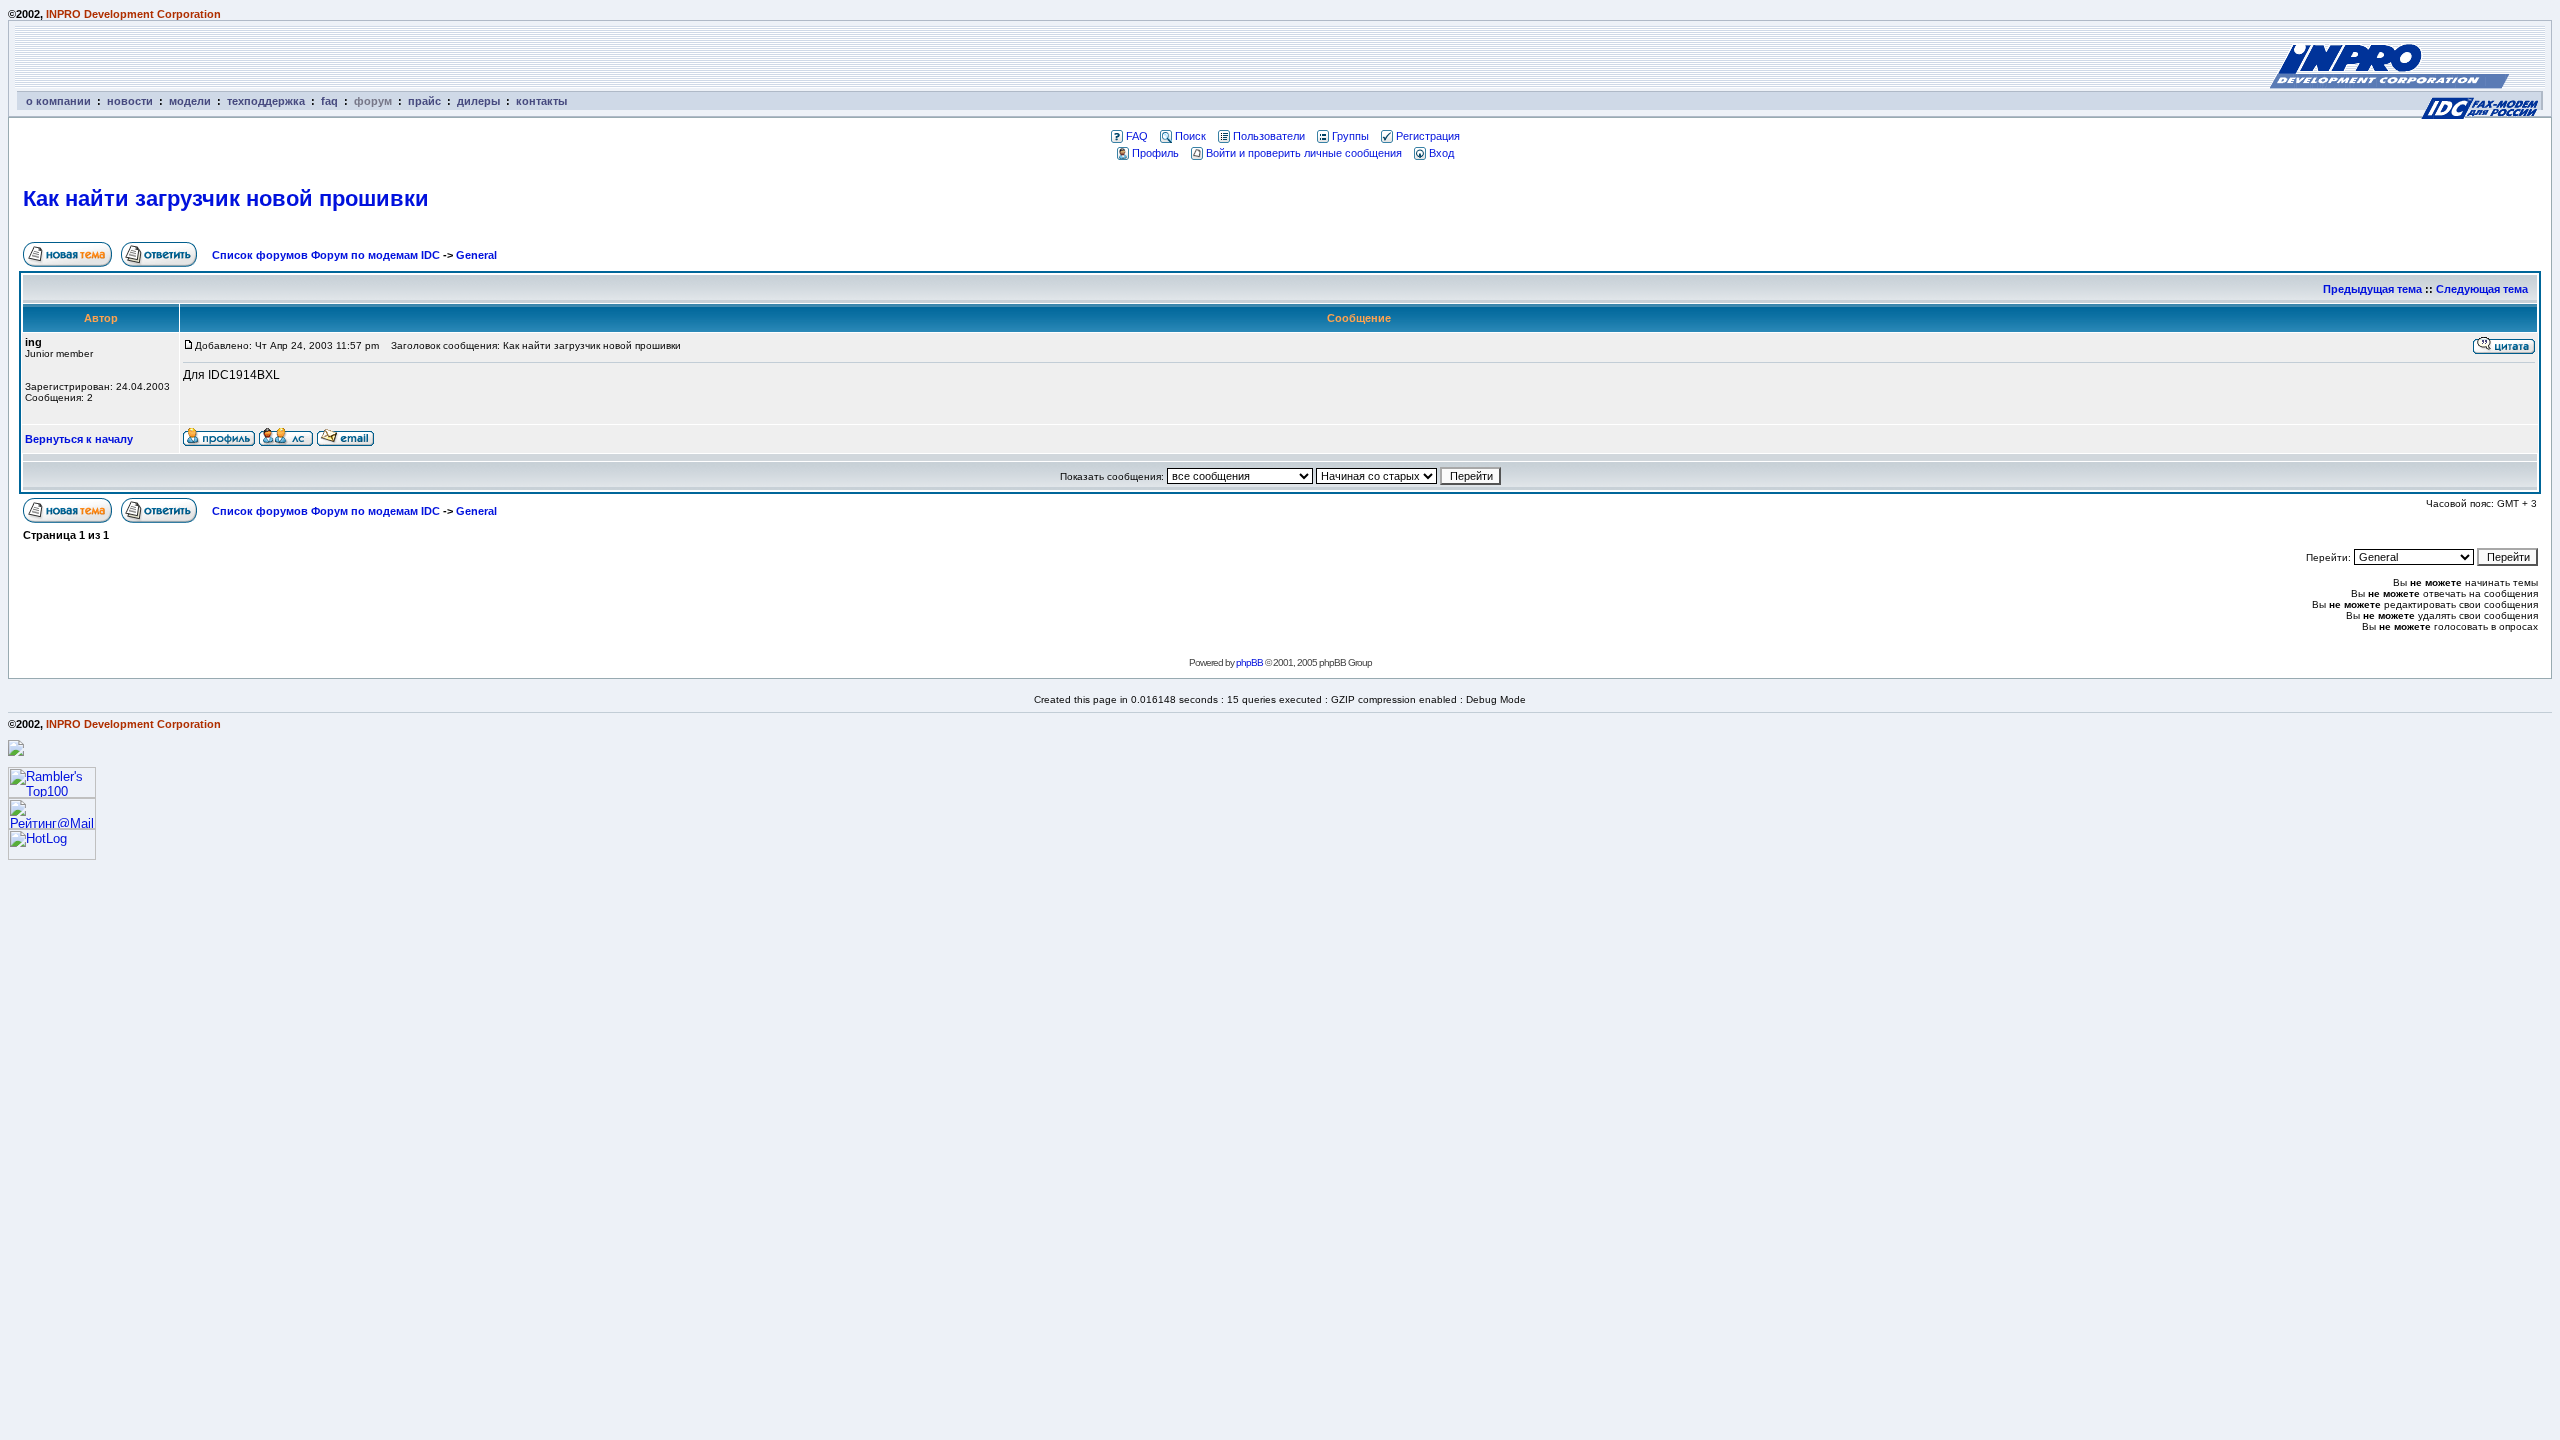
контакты (541, 101)
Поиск (1190, 136)
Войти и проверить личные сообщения (1304, 153)
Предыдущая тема (2372, 289)
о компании (58, 101)
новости (130, 101)
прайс (424, 101)
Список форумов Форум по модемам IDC (326, 255)
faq (329, 101)
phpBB (1249, 662)
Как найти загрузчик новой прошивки (226, 198)
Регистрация (1428, 136)
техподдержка (266, 101)
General (476, 255)
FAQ (1137, 136)
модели (190, 101)
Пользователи (1269, 136)
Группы (1350, 136)
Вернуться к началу (79, 439)
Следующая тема (2482, 289)
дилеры (478, 101)
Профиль (1155, 153)
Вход (1441, 153)
